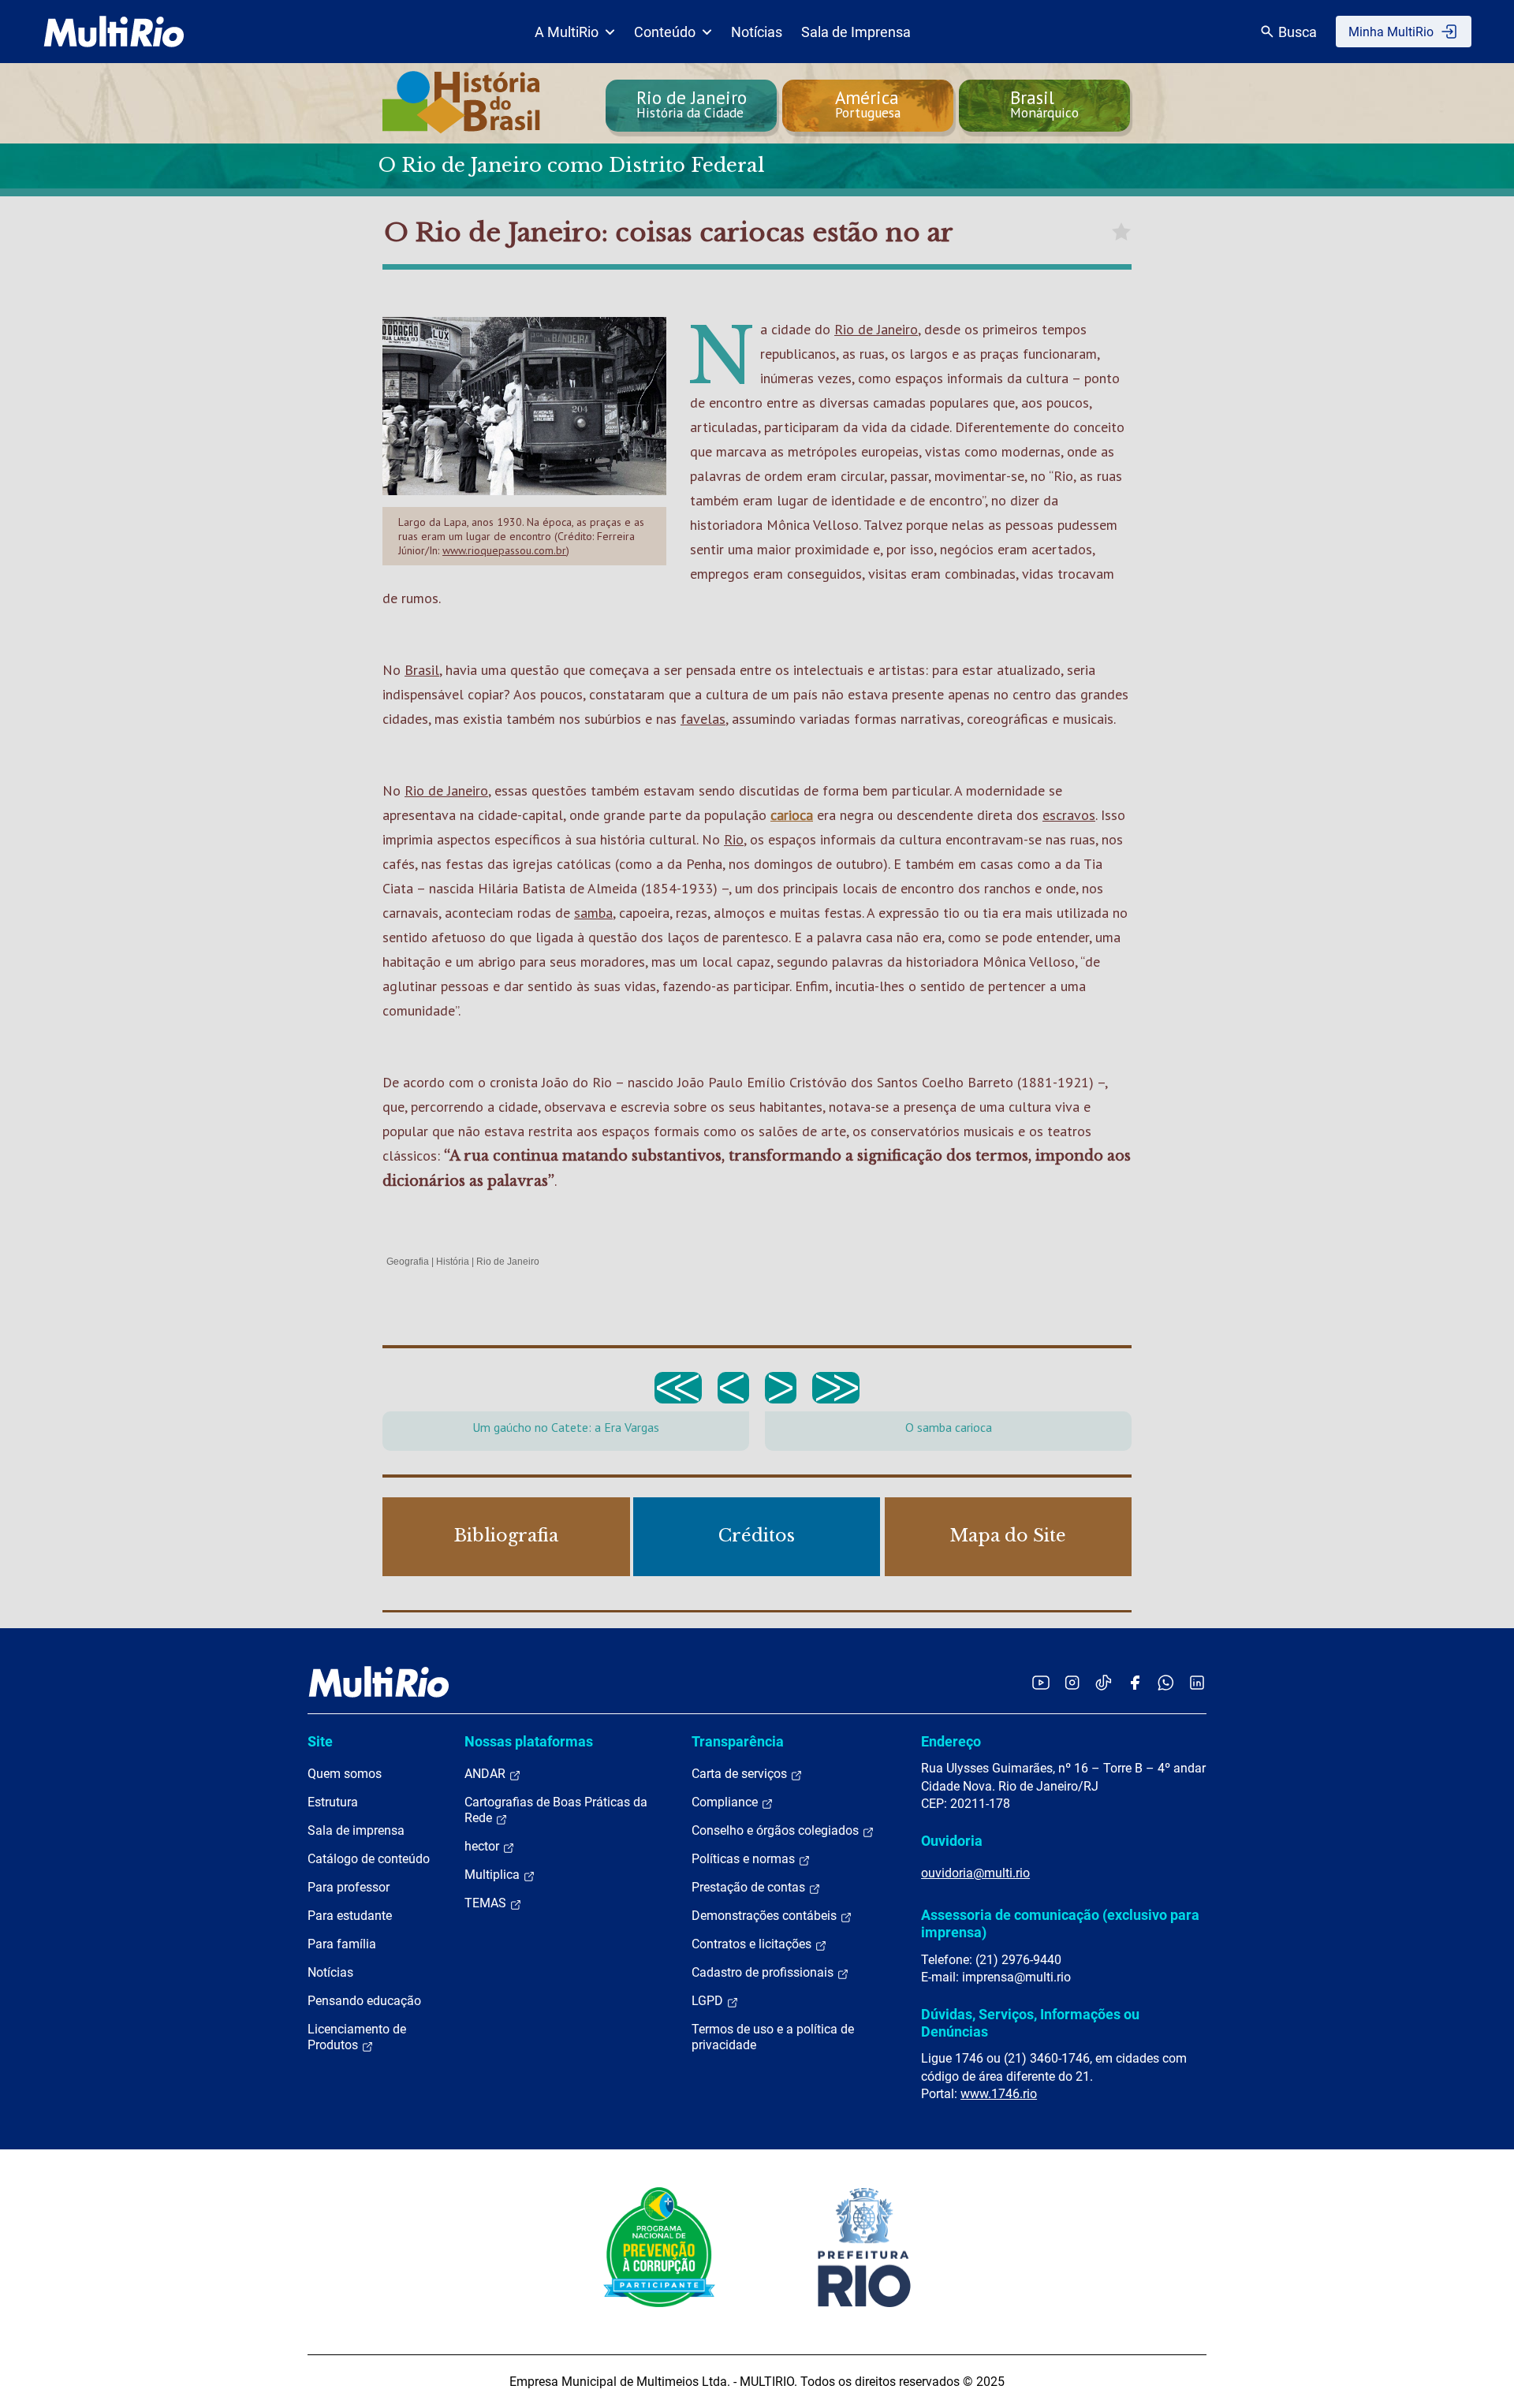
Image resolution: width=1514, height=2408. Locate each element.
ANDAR (487, 1774)
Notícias (757, 32)
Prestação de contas (750, 1887)
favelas (703, 719)
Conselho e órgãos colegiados (777, 1830)
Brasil (422, 670)
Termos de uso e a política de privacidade (773, 2037)
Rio (734, 839)
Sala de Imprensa (856, 32)
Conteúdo (665, 32)
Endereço (951, 1741)
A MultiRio (567, 32)
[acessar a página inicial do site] (114, 32)
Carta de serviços (741, 1774)
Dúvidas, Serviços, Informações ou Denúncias (1030, 2023)
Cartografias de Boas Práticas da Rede (556, 1810)
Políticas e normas (745, 1859)
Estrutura (333, 1802)
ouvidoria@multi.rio (975, 1873)
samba (593, 913)
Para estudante (350, 1916)
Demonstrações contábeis (766, 1916)
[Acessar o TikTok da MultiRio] (1104, 1682)
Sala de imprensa (356, 1830)
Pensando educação (364, 2001)
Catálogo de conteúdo (369, 1859)
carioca (792, 815)
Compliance (726, 1802)
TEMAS (487, 1903)
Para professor (349, 1887)
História (453, 1262)
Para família (342, 1944)
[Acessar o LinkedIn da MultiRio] (1197, 1682)
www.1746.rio (999, 2094)
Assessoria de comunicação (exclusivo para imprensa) (1060, 1923)
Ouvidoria (952, 1841)
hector (483, 1846)
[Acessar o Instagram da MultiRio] (1072, 1682)
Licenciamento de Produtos (357, 2037)
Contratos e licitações (753, 1944)
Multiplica (494, 1875)
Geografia (408, 1262)
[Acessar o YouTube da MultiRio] (1041, 1682)
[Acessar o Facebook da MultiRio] (1135, 1682)
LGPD (709, 2001)
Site (320, 1741)
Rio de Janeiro (876, 329)
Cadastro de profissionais (764, 1972)
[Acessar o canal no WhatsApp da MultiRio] (1166, 1682)
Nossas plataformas (529, 1741)
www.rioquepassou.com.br (504, 550)
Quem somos (345, 1774)
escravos (1069, 815)
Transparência (738, 1741)
